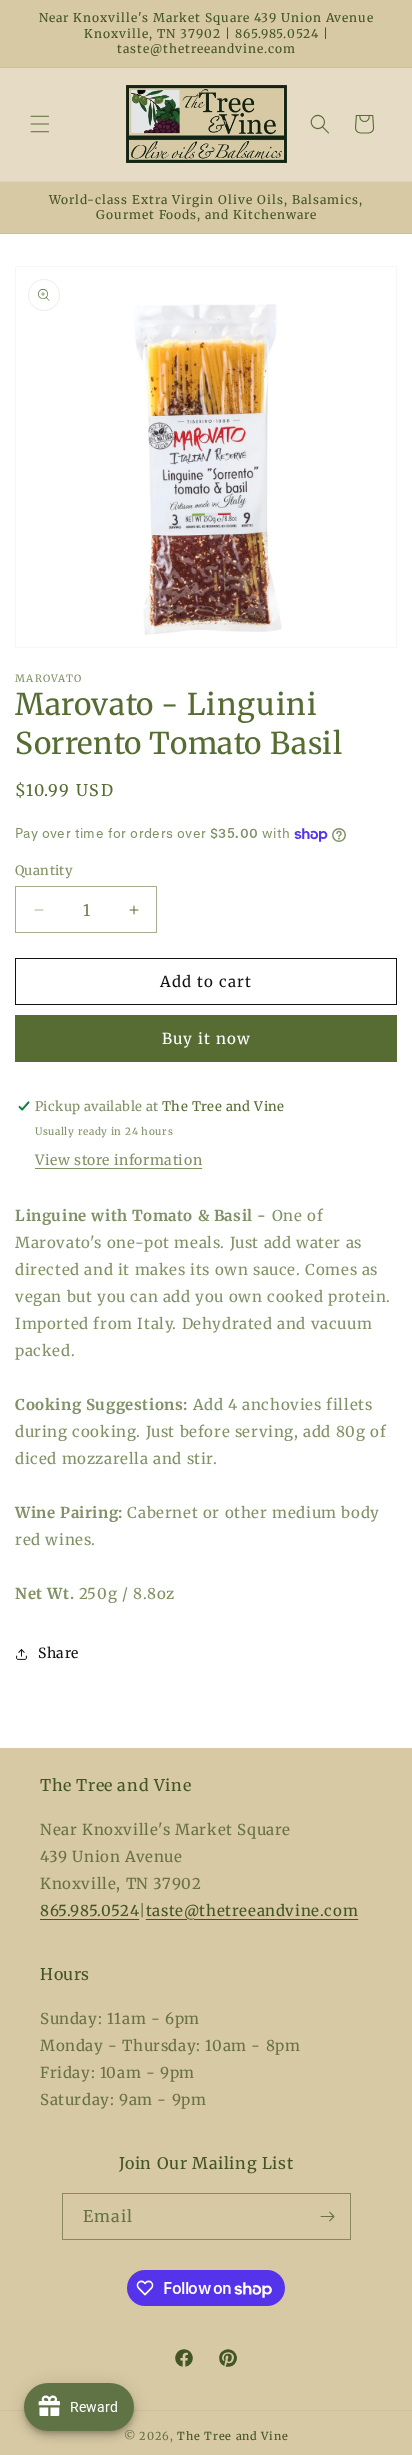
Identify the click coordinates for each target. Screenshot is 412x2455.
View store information (118, 1160)
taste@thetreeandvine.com (252, 1910)
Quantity (44, 870)
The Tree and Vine (232, 2436)
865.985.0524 (89, 1910)
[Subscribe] (328, 2216)
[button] (40, 124)
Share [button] (58, 1653)
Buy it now (206, 1038)
